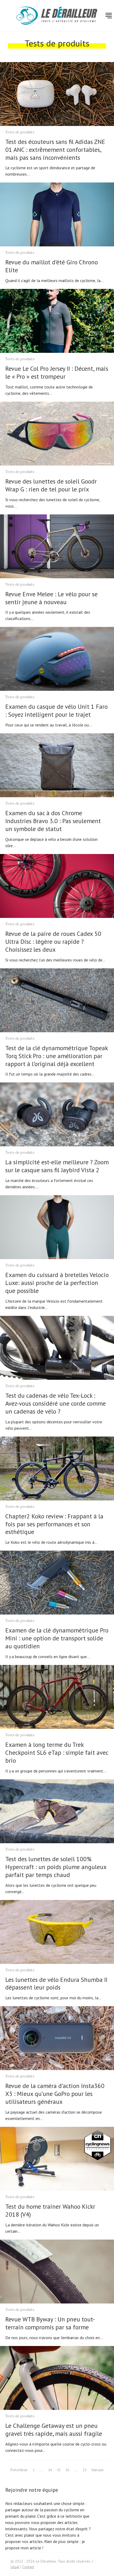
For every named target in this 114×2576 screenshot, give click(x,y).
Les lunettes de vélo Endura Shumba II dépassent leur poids (56, 1984)
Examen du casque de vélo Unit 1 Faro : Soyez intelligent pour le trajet (56, 710)
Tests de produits (20, 132)
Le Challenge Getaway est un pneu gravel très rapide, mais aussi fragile (54, 2430)
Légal (15, 2567)
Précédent (19, 2470)
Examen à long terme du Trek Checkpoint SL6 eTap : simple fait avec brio (57, 1752)
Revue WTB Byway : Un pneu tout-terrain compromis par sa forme (50, 2323)
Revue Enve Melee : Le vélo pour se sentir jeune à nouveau (51, 598)
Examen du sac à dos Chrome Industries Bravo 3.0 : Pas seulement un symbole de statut (53, 821)
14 (50, 2470)
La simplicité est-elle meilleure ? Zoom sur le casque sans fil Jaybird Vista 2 (57, 1166)
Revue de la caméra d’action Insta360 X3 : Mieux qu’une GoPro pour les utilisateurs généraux (55, 2094)
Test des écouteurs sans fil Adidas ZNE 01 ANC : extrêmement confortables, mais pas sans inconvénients (55, 150)
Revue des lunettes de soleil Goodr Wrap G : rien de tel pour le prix (51, 485)
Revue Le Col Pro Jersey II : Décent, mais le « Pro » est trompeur (57, 372)
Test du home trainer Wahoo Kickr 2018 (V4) (50, 2210)
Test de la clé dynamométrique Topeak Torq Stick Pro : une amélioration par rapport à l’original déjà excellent (56, 1056)
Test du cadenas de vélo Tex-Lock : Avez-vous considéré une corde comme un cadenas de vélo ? (56, 1403)
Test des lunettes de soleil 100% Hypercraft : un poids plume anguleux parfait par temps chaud (56, 1867)
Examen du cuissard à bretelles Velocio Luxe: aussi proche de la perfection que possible (57, 1283)
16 (67, 2470)
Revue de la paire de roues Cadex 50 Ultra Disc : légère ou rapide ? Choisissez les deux (53, 942)
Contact (28, 2567)
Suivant (98, 2470)
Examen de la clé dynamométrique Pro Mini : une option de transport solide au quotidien (57, 1638)
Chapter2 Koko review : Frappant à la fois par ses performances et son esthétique (54, 1524)
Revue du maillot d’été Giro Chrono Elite (52, 266)
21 (85, 2470)
